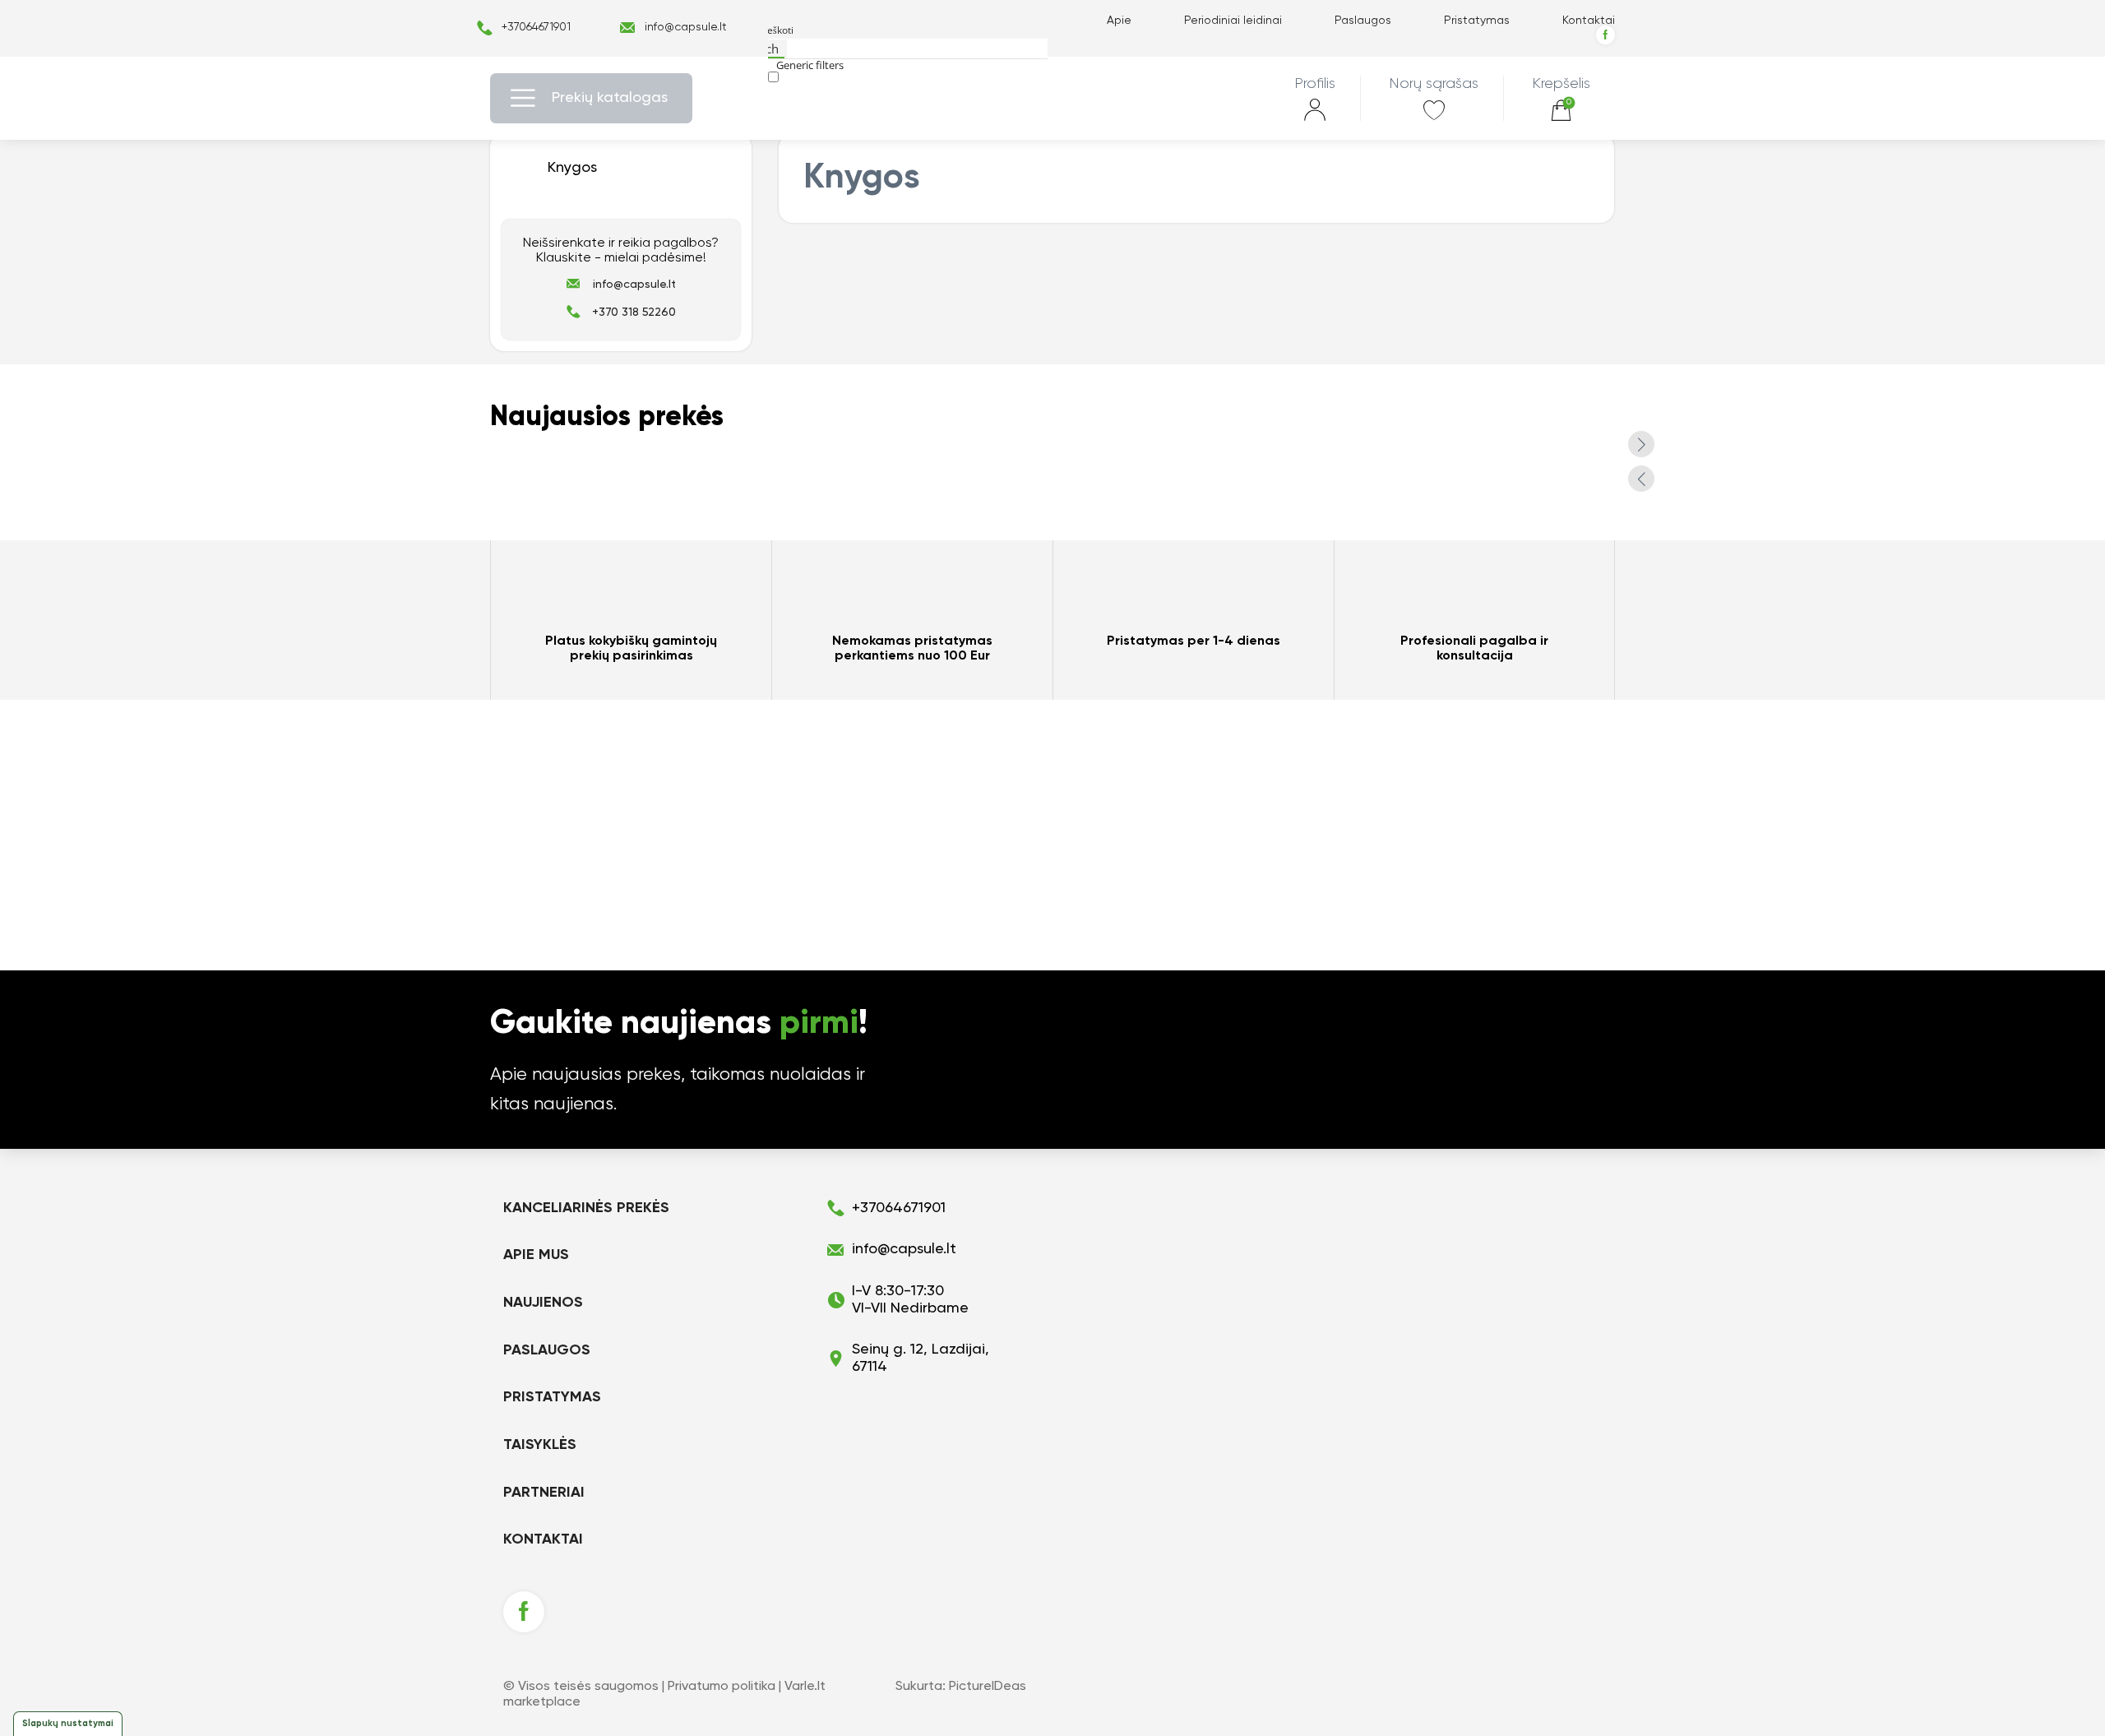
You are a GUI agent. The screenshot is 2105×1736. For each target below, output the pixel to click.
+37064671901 (536, 27)
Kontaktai (1589, 21)
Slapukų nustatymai (68, 1723)
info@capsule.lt (686, 27)
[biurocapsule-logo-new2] (1053, 98)
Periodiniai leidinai (1233, 21)
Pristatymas (1477, 21)
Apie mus (536, 1255)
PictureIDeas (988, 1687)
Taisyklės (540, 1445)
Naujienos (543, 1303)
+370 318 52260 (634, 312)
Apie (1119, 21)
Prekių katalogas (610, 98)
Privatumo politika (722, 1687)
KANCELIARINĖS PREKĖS (586, 1208)
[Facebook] (1605, 35)
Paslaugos (1363, 21)
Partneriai (544, 1493)
